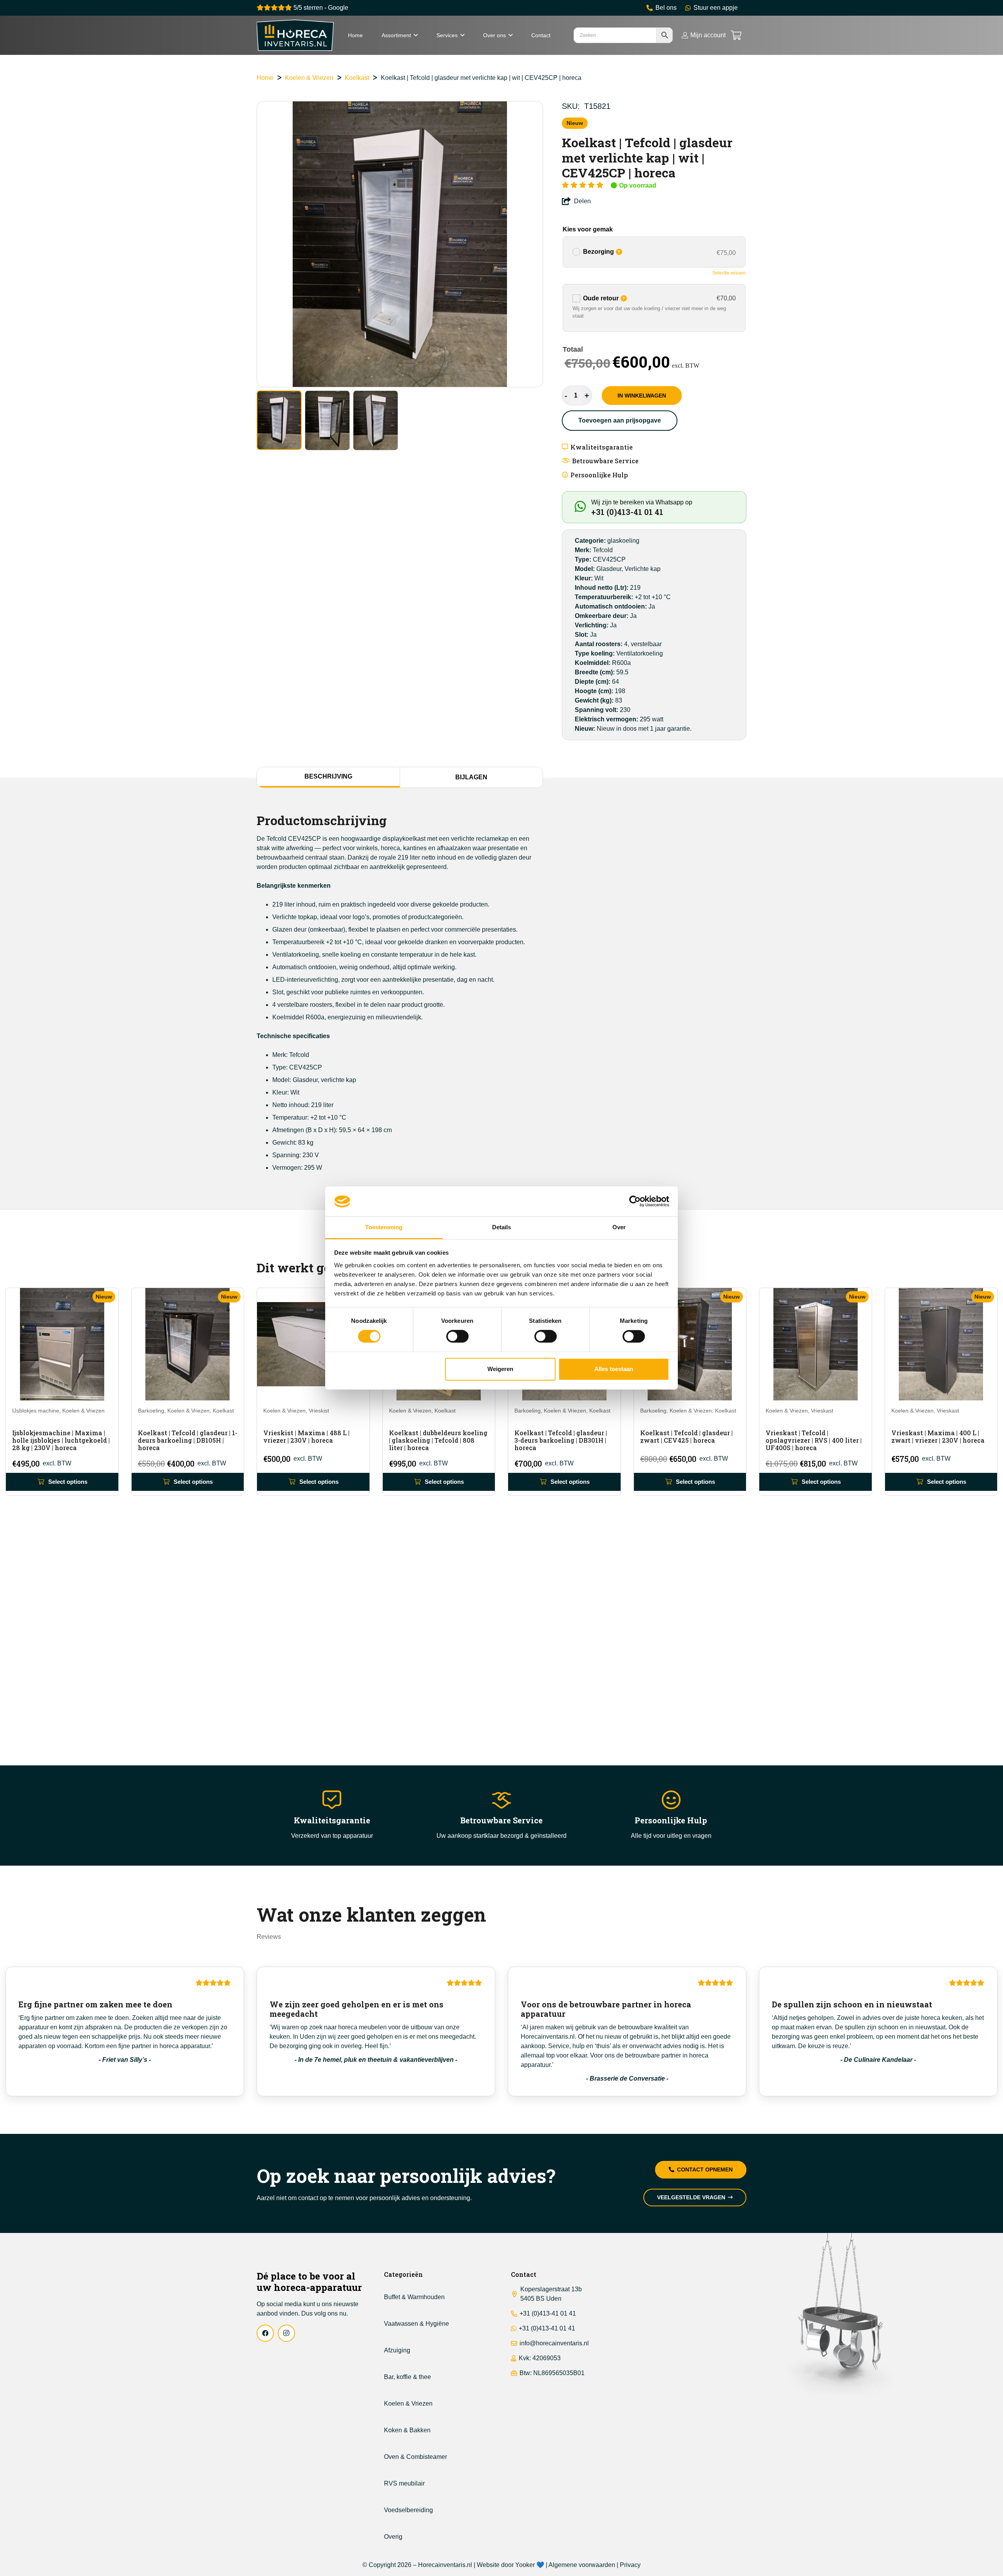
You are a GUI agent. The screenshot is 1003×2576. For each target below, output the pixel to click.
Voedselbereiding (408, 2510)
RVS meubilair (404, 2483)
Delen (582, 201)
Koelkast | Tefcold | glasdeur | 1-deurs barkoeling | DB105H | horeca (188, 1440)
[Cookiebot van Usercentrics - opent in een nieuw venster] (635, 1201)
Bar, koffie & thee (407, 2377)
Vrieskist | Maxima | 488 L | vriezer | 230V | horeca (306, 1436)
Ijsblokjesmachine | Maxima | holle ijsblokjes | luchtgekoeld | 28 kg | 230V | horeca (61, 1440)
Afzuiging (397, 2350)
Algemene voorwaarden (582, 2565)
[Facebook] (265, 2333)
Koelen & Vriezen (309, 78)
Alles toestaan (614, 1369)
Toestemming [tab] (384, 1227)
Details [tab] (502, 1227)
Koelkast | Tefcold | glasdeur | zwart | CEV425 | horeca (686, 1436)
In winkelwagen (642, 396)
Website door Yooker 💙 (511, 2565)
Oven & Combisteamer (416, 2457)
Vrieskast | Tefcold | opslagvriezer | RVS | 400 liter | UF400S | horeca (814, 1440)
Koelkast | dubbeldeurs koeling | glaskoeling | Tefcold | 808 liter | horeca (438, 1440)
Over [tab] (619, 1227)
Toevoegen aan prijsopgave (620, 420)
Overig (393, 2537)
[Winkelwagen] (736, 35)
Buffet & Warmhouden (414, 2297)
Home (265, 78)
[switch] (457, 1337)
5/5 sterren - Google (320, 8)
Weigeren (500, 1369)
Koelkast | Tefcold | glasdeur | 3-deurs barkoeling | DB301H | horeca (561, 1440)
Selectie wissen (729, 273)
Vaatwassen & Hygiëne (416, 2324)
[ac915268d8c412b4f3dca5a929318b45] (295, 35)
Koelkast (357, 78)
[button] (416, 35)
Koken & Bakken (407, 2430)
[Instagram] (286, 2333)
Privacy (630, 2565)
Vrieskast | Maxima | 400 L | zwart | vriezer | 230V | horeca (938, 1436)
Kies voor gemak (588, 229)
